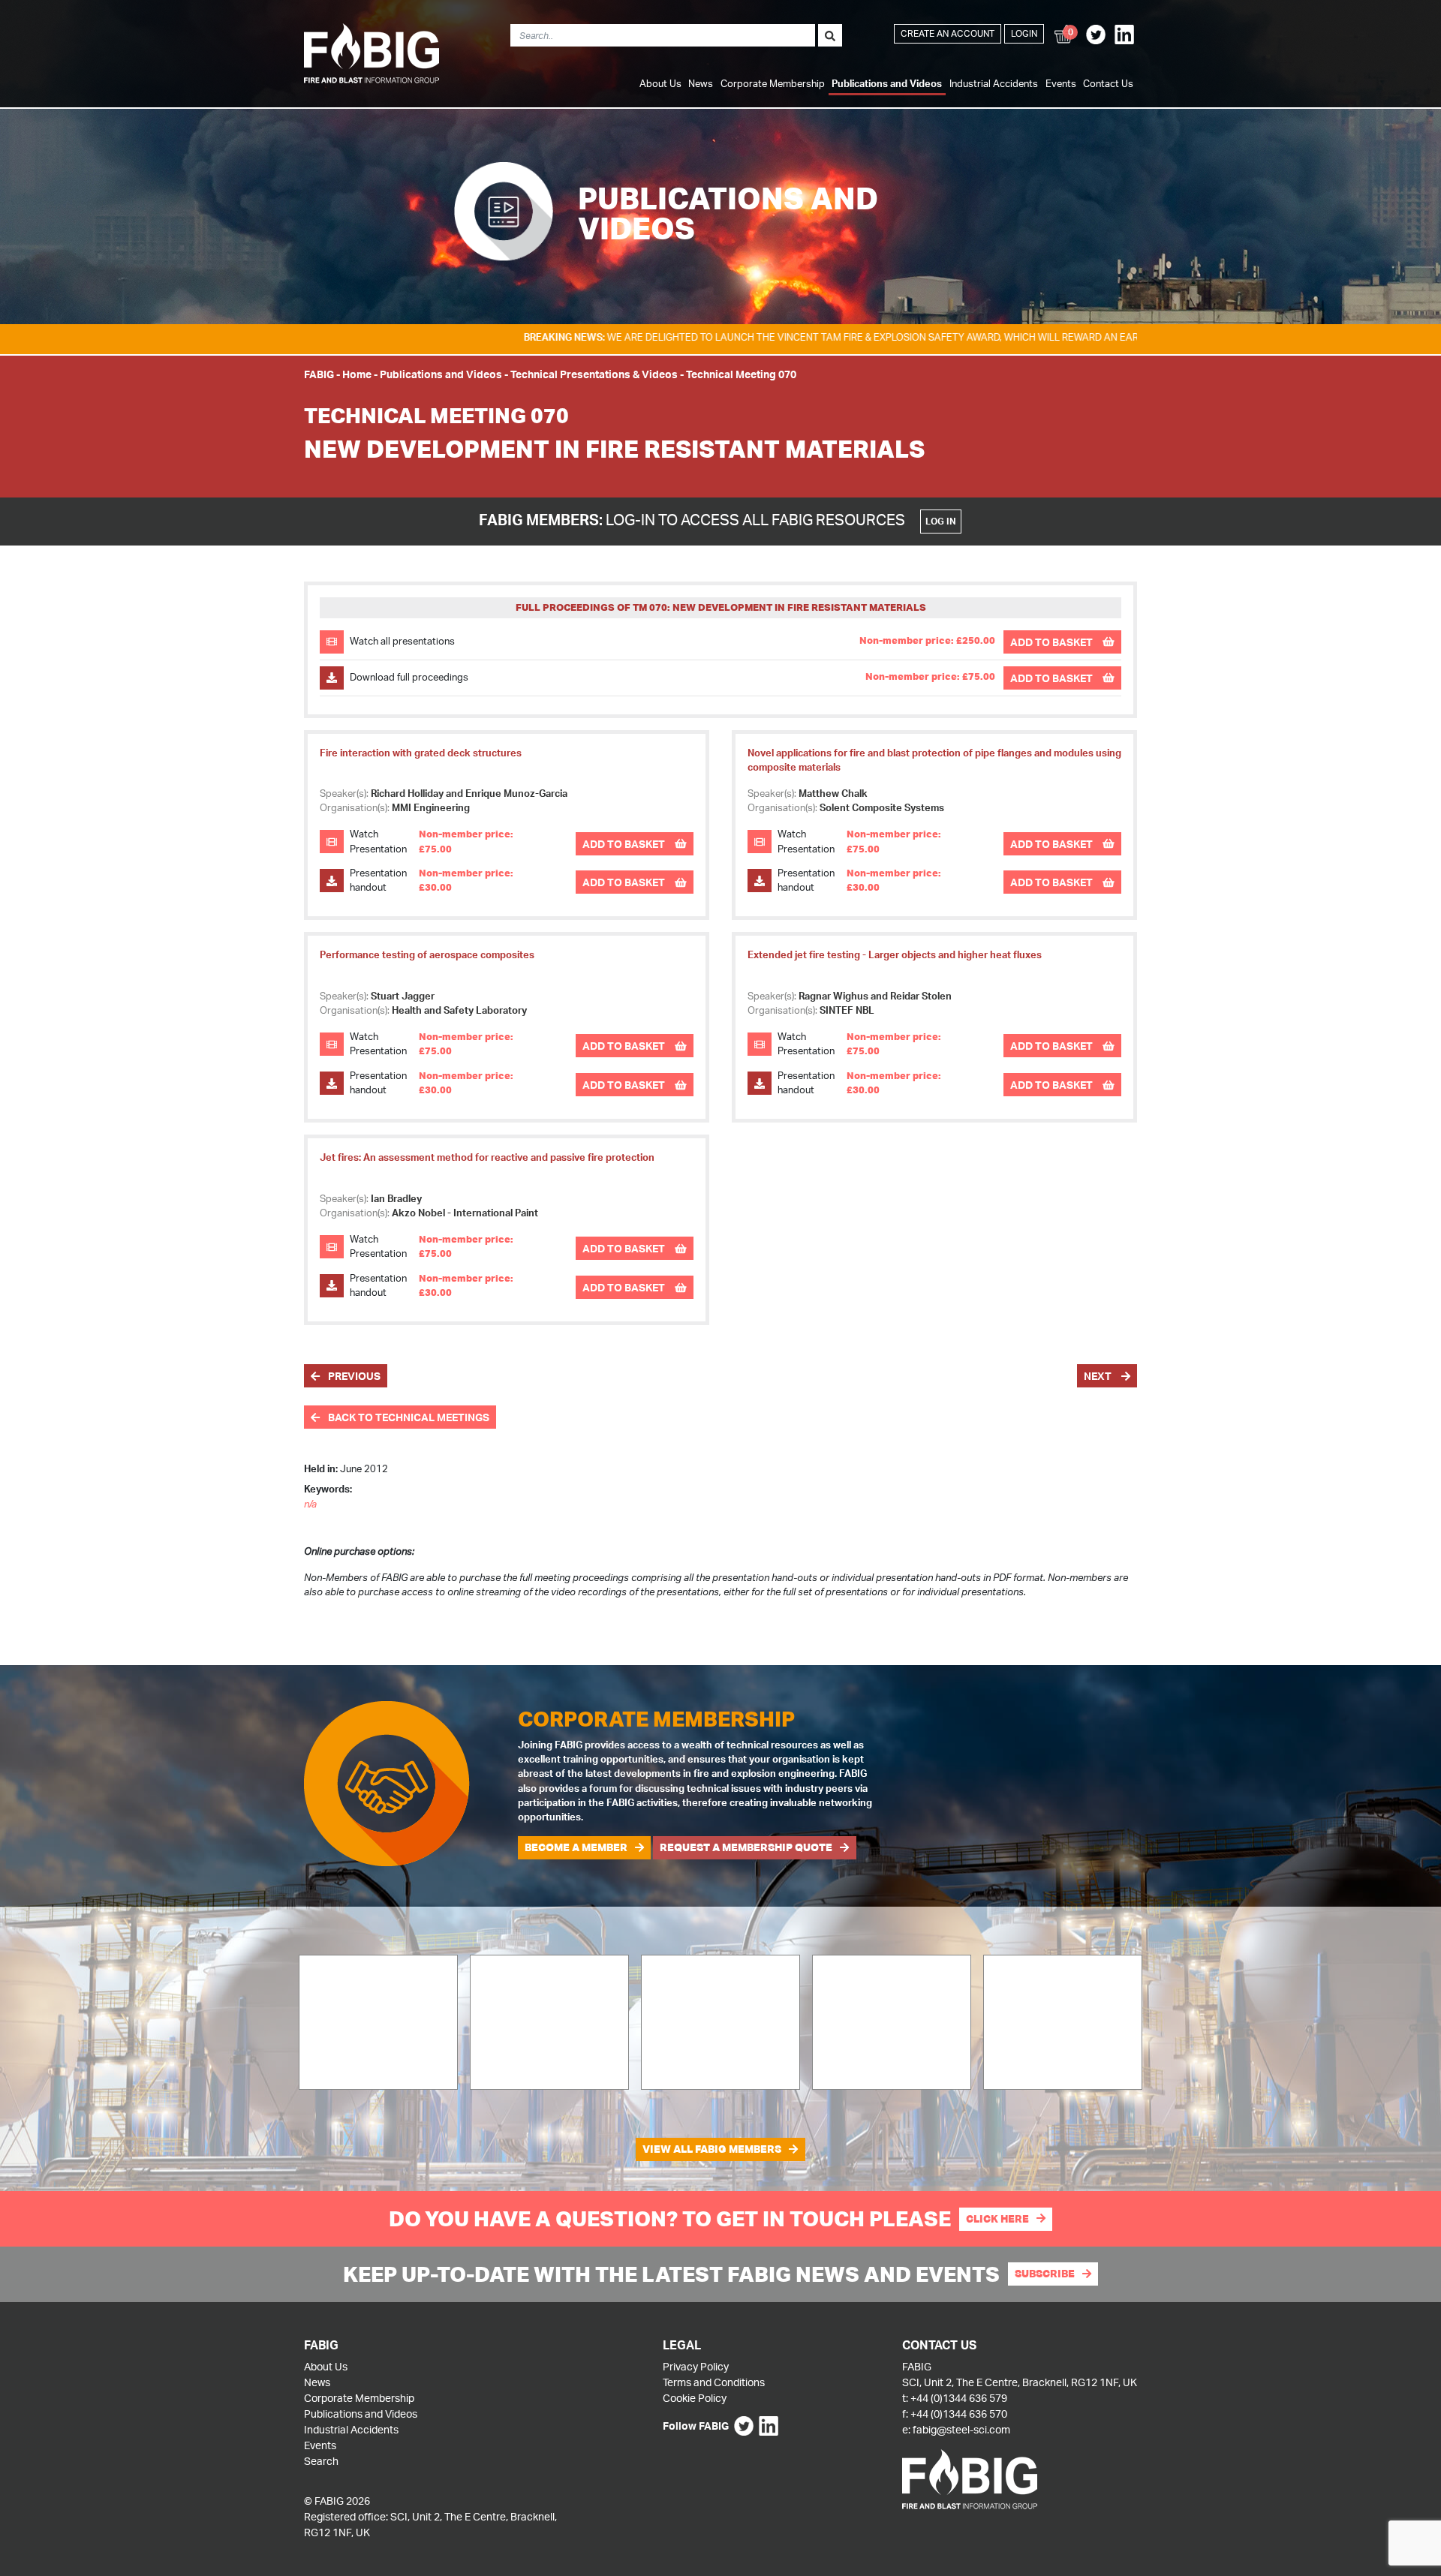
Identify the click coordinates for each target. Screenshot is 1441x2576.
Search (321, 2461)
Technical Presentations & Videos (594, 374)
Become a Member (576, 1847)
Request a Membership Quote (746, 1847)
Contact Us (1108, 83)
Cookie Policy (695, 2398)
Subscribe (1045, 2274)
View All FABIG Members (712, 2149)
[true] (830, 35)
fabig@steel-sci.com (961, 2429)
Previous (353, 1376)
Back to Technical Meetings (408, 1417)
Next (1099, 1376)
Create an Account (948, 33)
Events (1061, 83)
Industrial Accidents (994, 83)
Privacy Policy (696, 2366)
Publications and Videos (887, 83)
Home (357, 374)
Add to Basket (1053, 642)
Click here (997, 2219)
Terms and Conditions (714, 2382)
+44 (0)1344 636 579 (959, 2398)
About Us (660, 83)
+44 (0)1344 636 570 (959, 2414)
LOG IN (941, 521)
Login (1024, 33)
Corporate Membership (773, 83)
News (701, 83)
